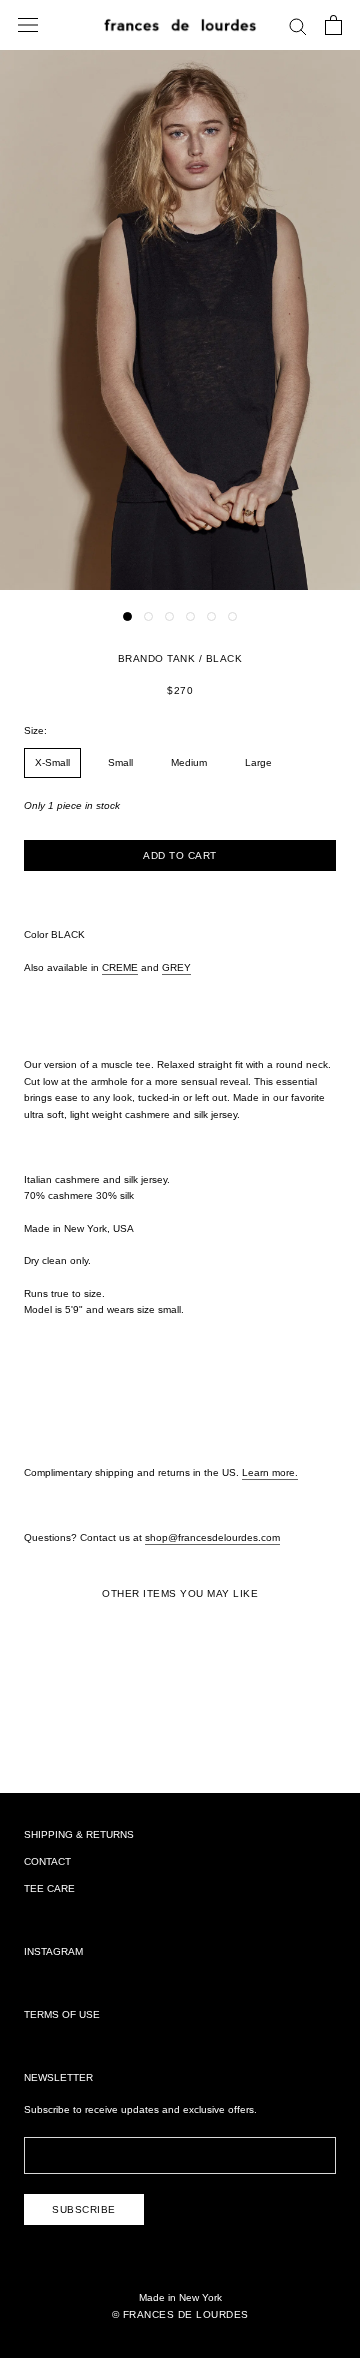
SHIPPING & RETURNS (79, 1834)
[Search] (298, 25)
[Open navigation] (28, 25)
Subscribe (84, 2209)
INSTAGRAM (53, 1951)
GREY (176, 967)
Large (258, 762)
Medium (189, 762)
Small (120, 762)
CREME (120, 967)
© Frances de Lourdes (180, 2314)
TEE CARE (49, 1888)
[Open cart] (333, 25)
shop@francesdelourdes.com (212, 1537)
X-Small (52, 762)
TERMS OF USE (62, 2014)
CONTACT (47, 1861)
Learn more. (270, 1472)
